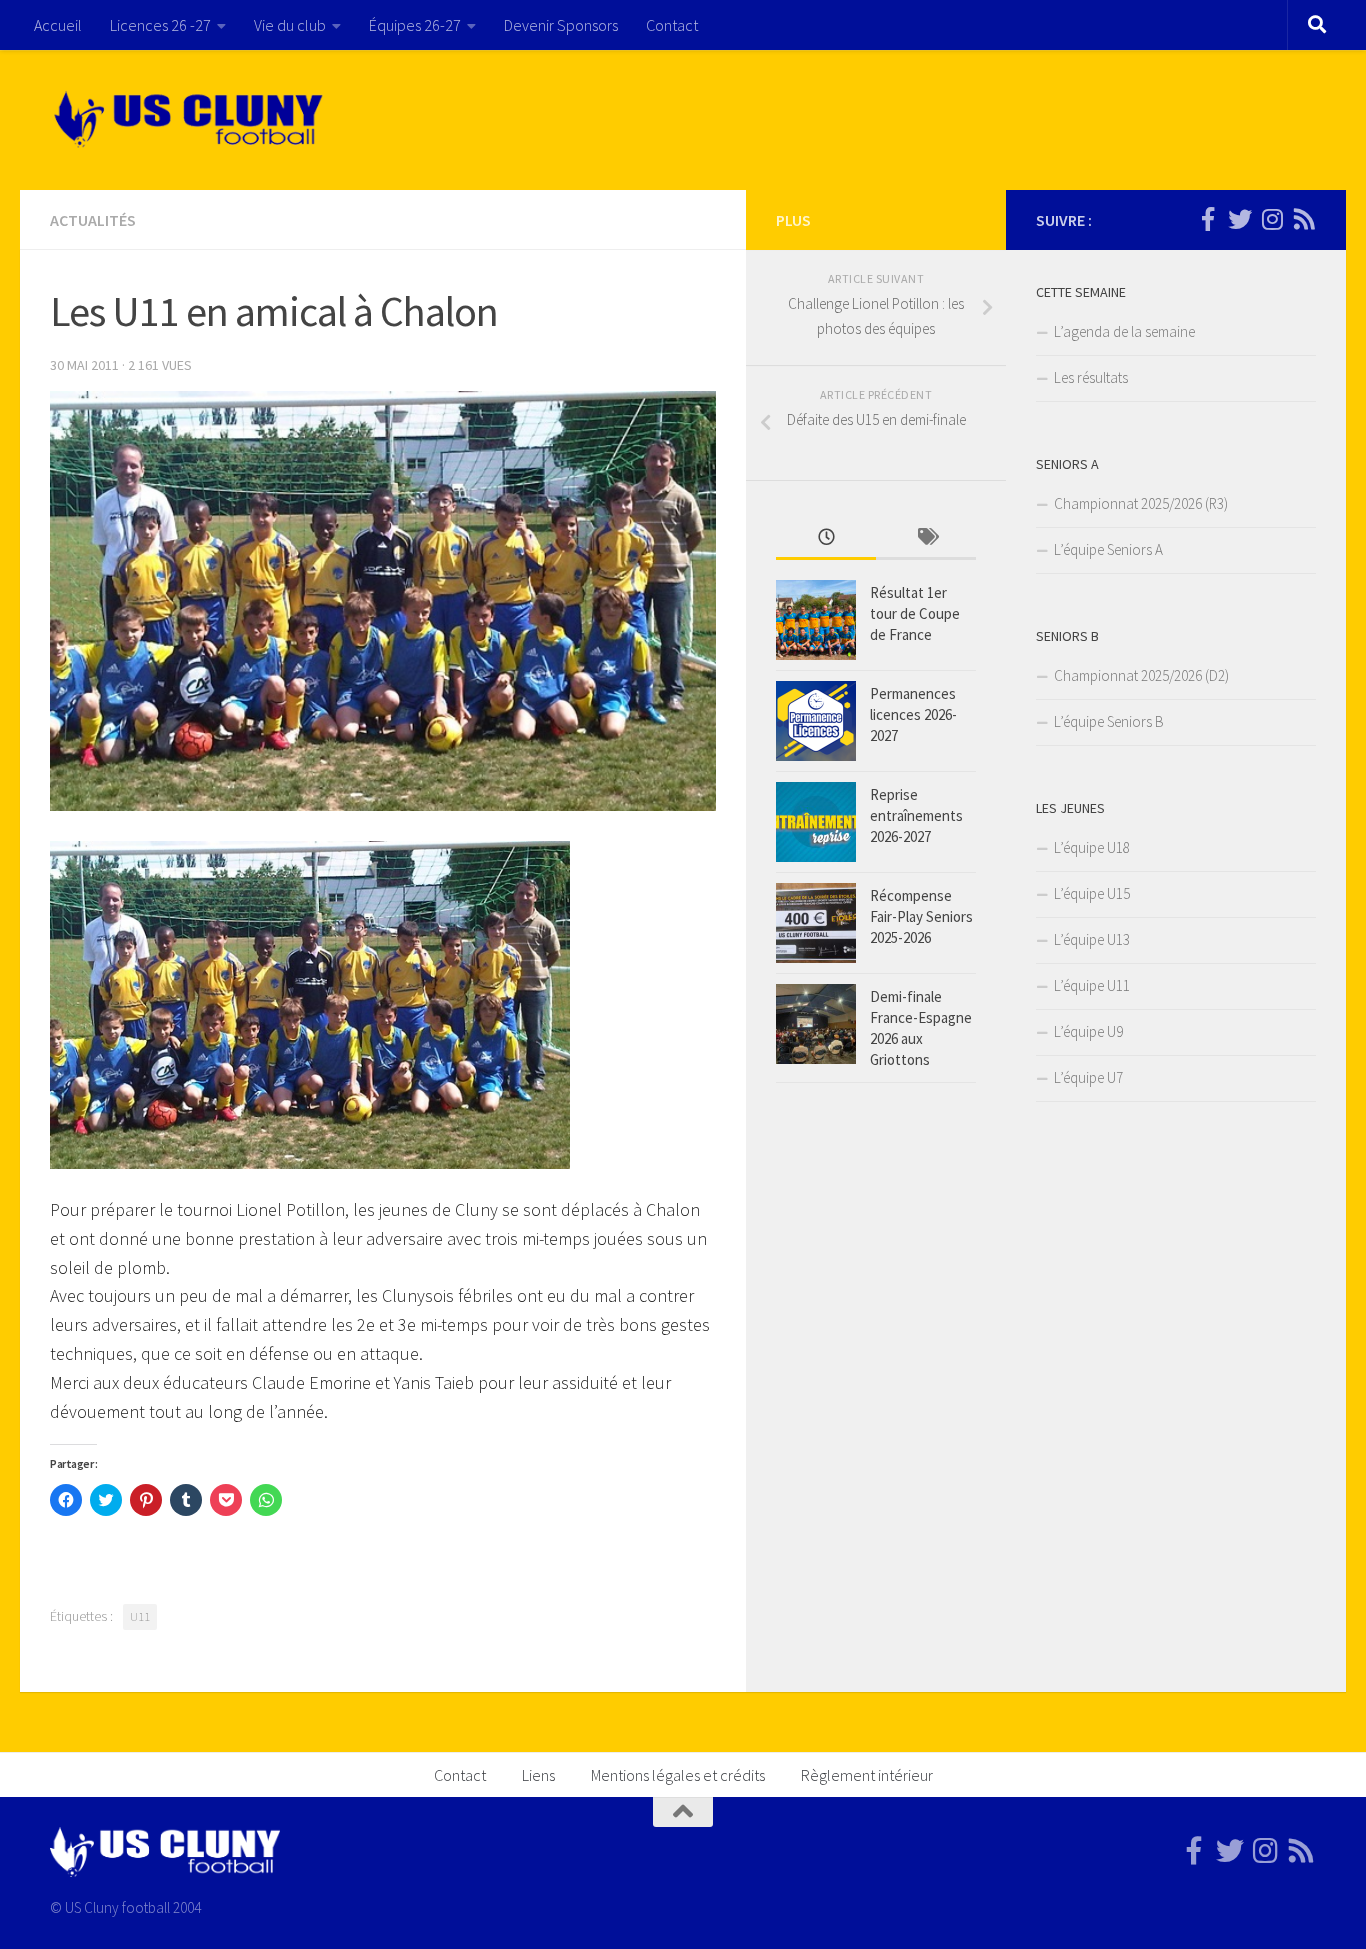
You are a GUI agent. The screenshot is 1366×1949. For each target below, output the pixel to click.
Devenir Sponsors (561, 25)
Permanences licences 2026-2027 (913, 714)
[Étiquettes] (926, 538)
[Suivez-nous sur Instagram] (1272, 219)
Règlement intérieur (867, 1775)
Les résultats (1091, 377)
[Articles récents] (826, 538)
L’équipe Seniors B (1109, 721)
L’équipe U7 (1088, 1077)
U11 (140, 1616)
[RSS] (1304, 219)
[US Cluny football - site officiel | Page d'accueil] (191, 120)
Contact (672, 25)
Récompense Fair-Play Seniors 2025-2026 (921, 916)
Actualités (93, 220)
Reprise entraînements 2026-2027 (916, 815)
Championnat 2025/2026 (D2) (1141, 675)
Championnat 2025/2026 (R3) (1141, 503)
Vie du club (290, 25)
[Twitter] (1240, 219)
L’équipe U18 (1092, 847)
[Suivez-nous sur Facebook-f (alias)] (1208, 219)
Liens (538, 1775)
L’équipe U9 (1088, 1031)
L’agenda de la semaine (1124, 331)
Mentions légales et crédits (678, 1775)
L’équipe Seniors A (1108, 549)
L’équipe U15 (1092, 893)
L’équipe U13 (1092, 939)
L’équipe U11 (1092, 985)
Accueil (58, 25)
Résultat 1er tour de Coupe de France (915, 613)
